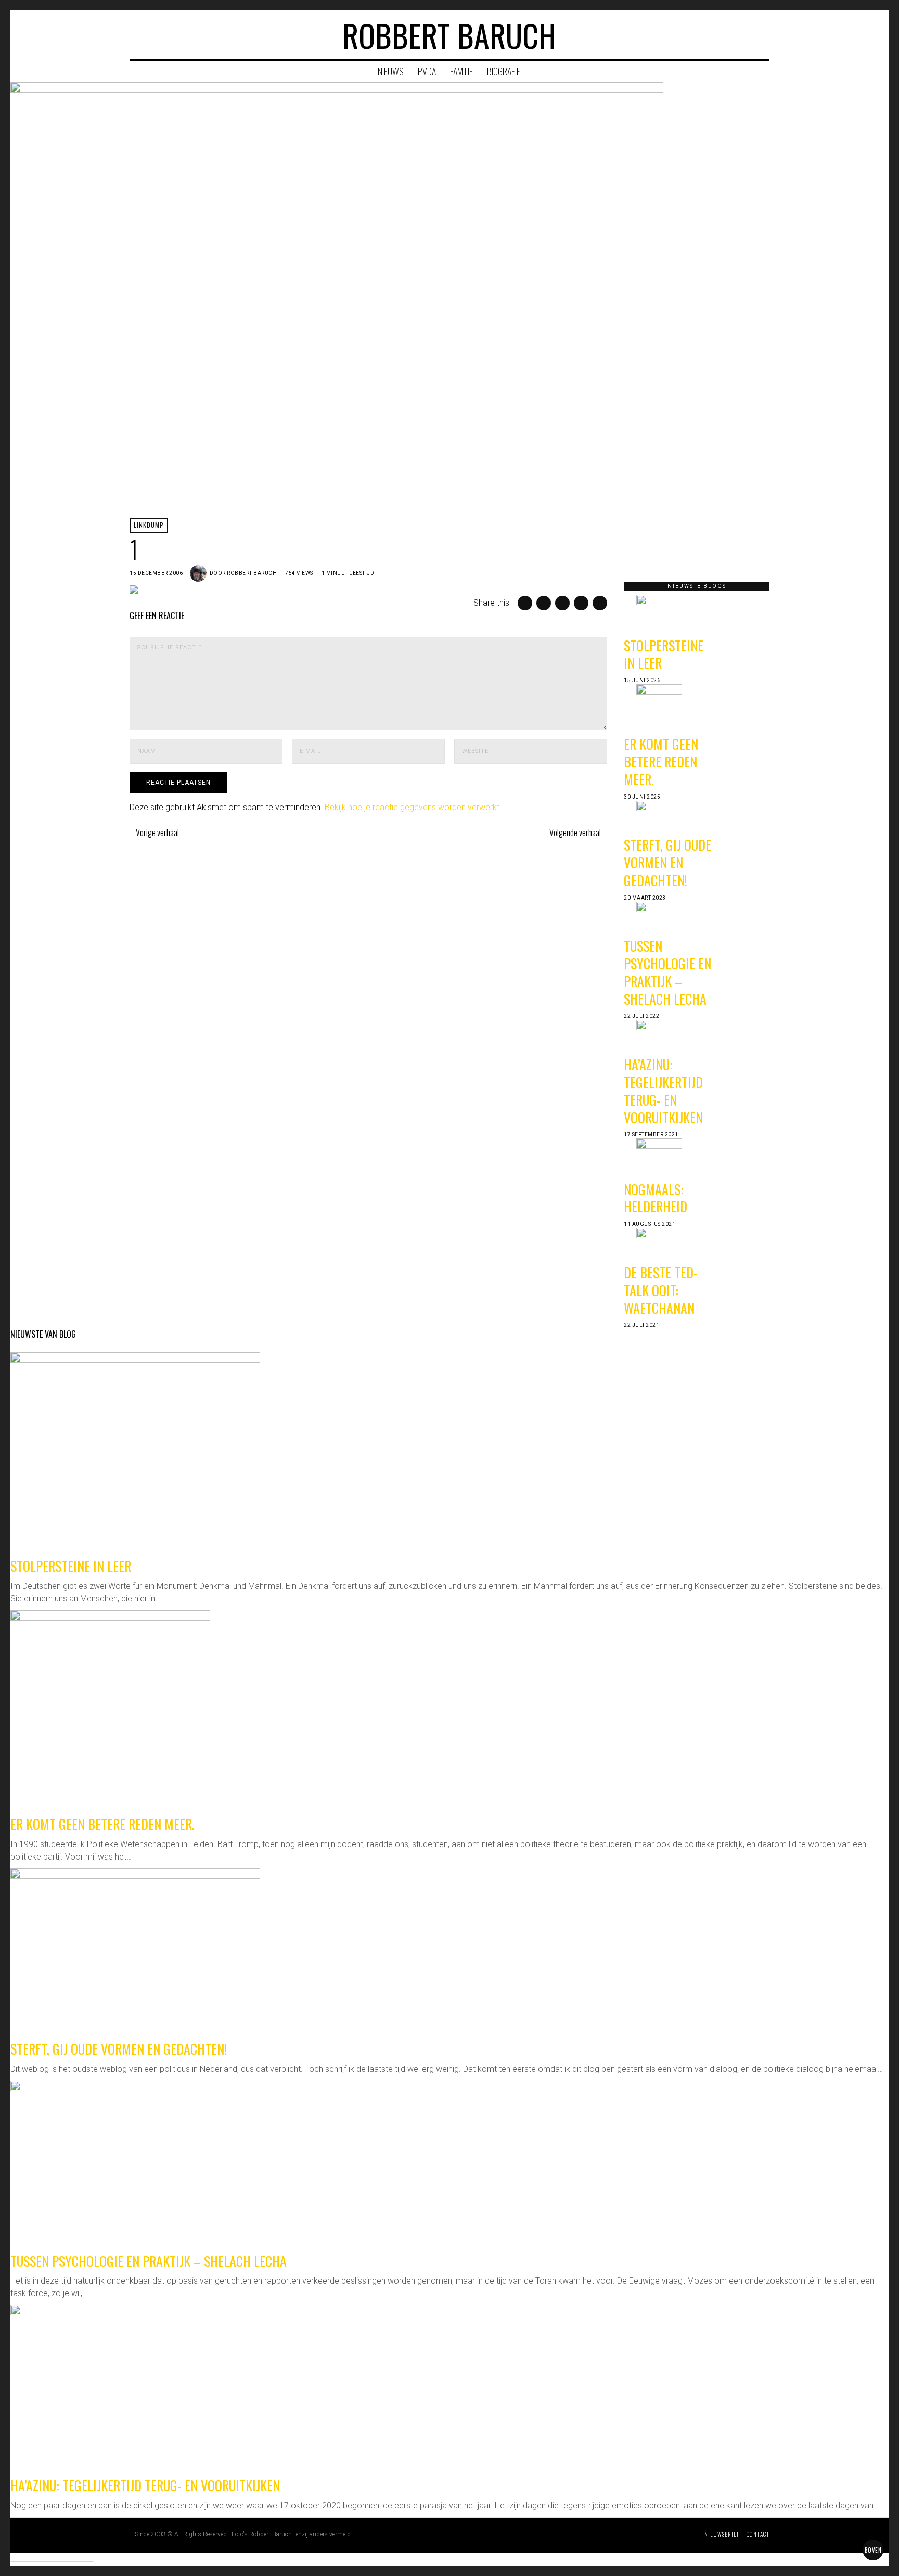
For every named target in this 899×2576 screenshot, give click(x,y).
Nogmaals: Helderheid (656, 1198)
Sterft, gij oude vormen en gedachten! (667, 862)
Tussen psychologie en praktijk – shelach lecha (667, 972)
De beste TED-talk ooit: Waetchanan (661, 1290)
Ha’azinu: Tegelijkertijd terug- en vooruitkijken (663, 1091)
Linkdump (149, 525)
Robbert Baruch (252, 573)
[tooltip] (721, 35)
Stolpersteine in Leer (664, 654)
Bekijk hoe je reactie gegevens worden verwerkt (412, 807)
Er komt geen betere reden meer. (661, 761)
